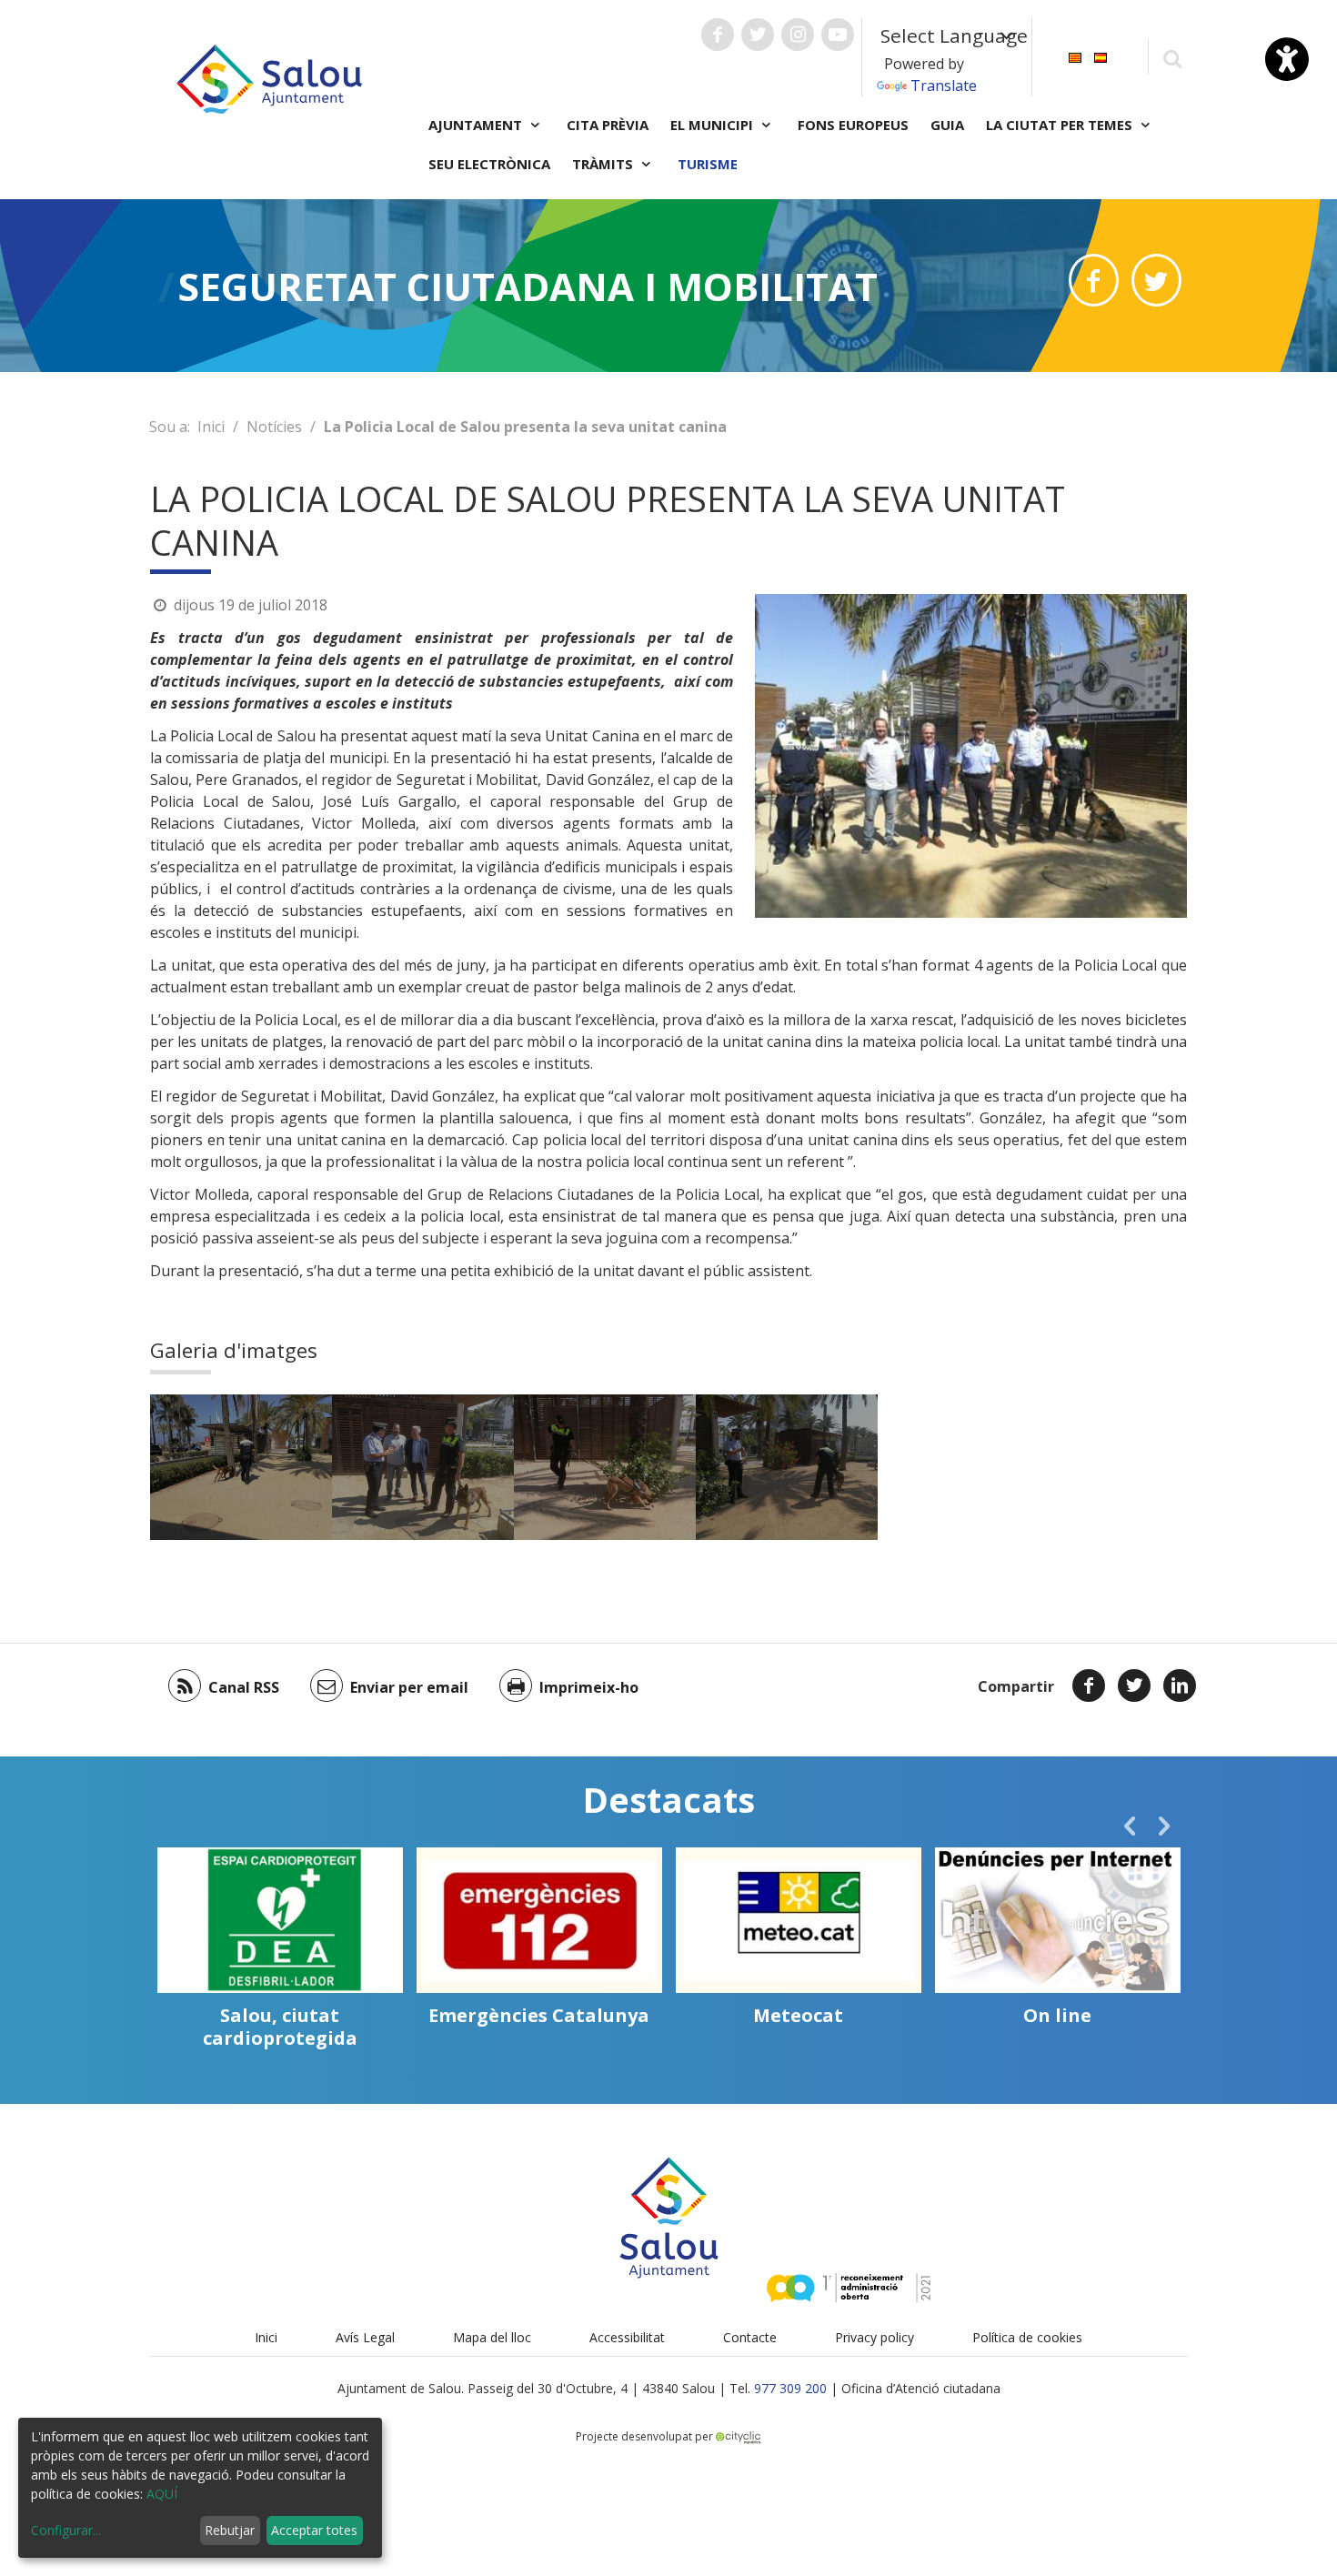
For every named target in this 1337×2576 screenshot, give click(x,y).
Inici (211, 427)
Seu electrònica (489, 164)
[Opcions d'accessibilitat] (1287, 59)
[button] (1130, 1826)
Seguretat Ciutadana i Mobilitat (528, 286)
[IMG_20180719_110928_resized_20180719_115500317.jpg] (787, 1467)
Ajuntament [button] (477, 125)
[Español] (1101, 56)
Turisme (708, 164)
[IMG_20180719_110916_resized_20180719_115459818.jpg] (605, 1467)
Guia (947, 125)
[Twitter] (1134, 1685)
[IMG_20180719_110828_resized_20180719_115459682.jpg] (423, 1467)
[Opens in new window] (1094, 280)
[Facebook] (1089, 1685)
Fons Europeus (853, 125)
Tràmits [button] (604, 164)
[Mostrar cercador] (1172, 58)
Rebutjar (230, 2530)
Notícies (274, 427)
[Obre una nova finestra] (718, 35)
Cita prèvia (608, 125)
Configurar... (66, 2530)
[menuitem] (1075, 56)
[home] (269, 77)
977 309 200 (790, 2388)
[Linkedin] (1180, 1685)
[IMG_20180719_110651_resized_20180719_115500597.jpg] (241, 1467)
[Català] (1075, 56)
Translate (944, 86)
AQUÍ (162, 2494)
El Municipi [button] (714, 125)
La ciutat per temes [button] (1061, 125)
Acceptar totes (314, 2530)
